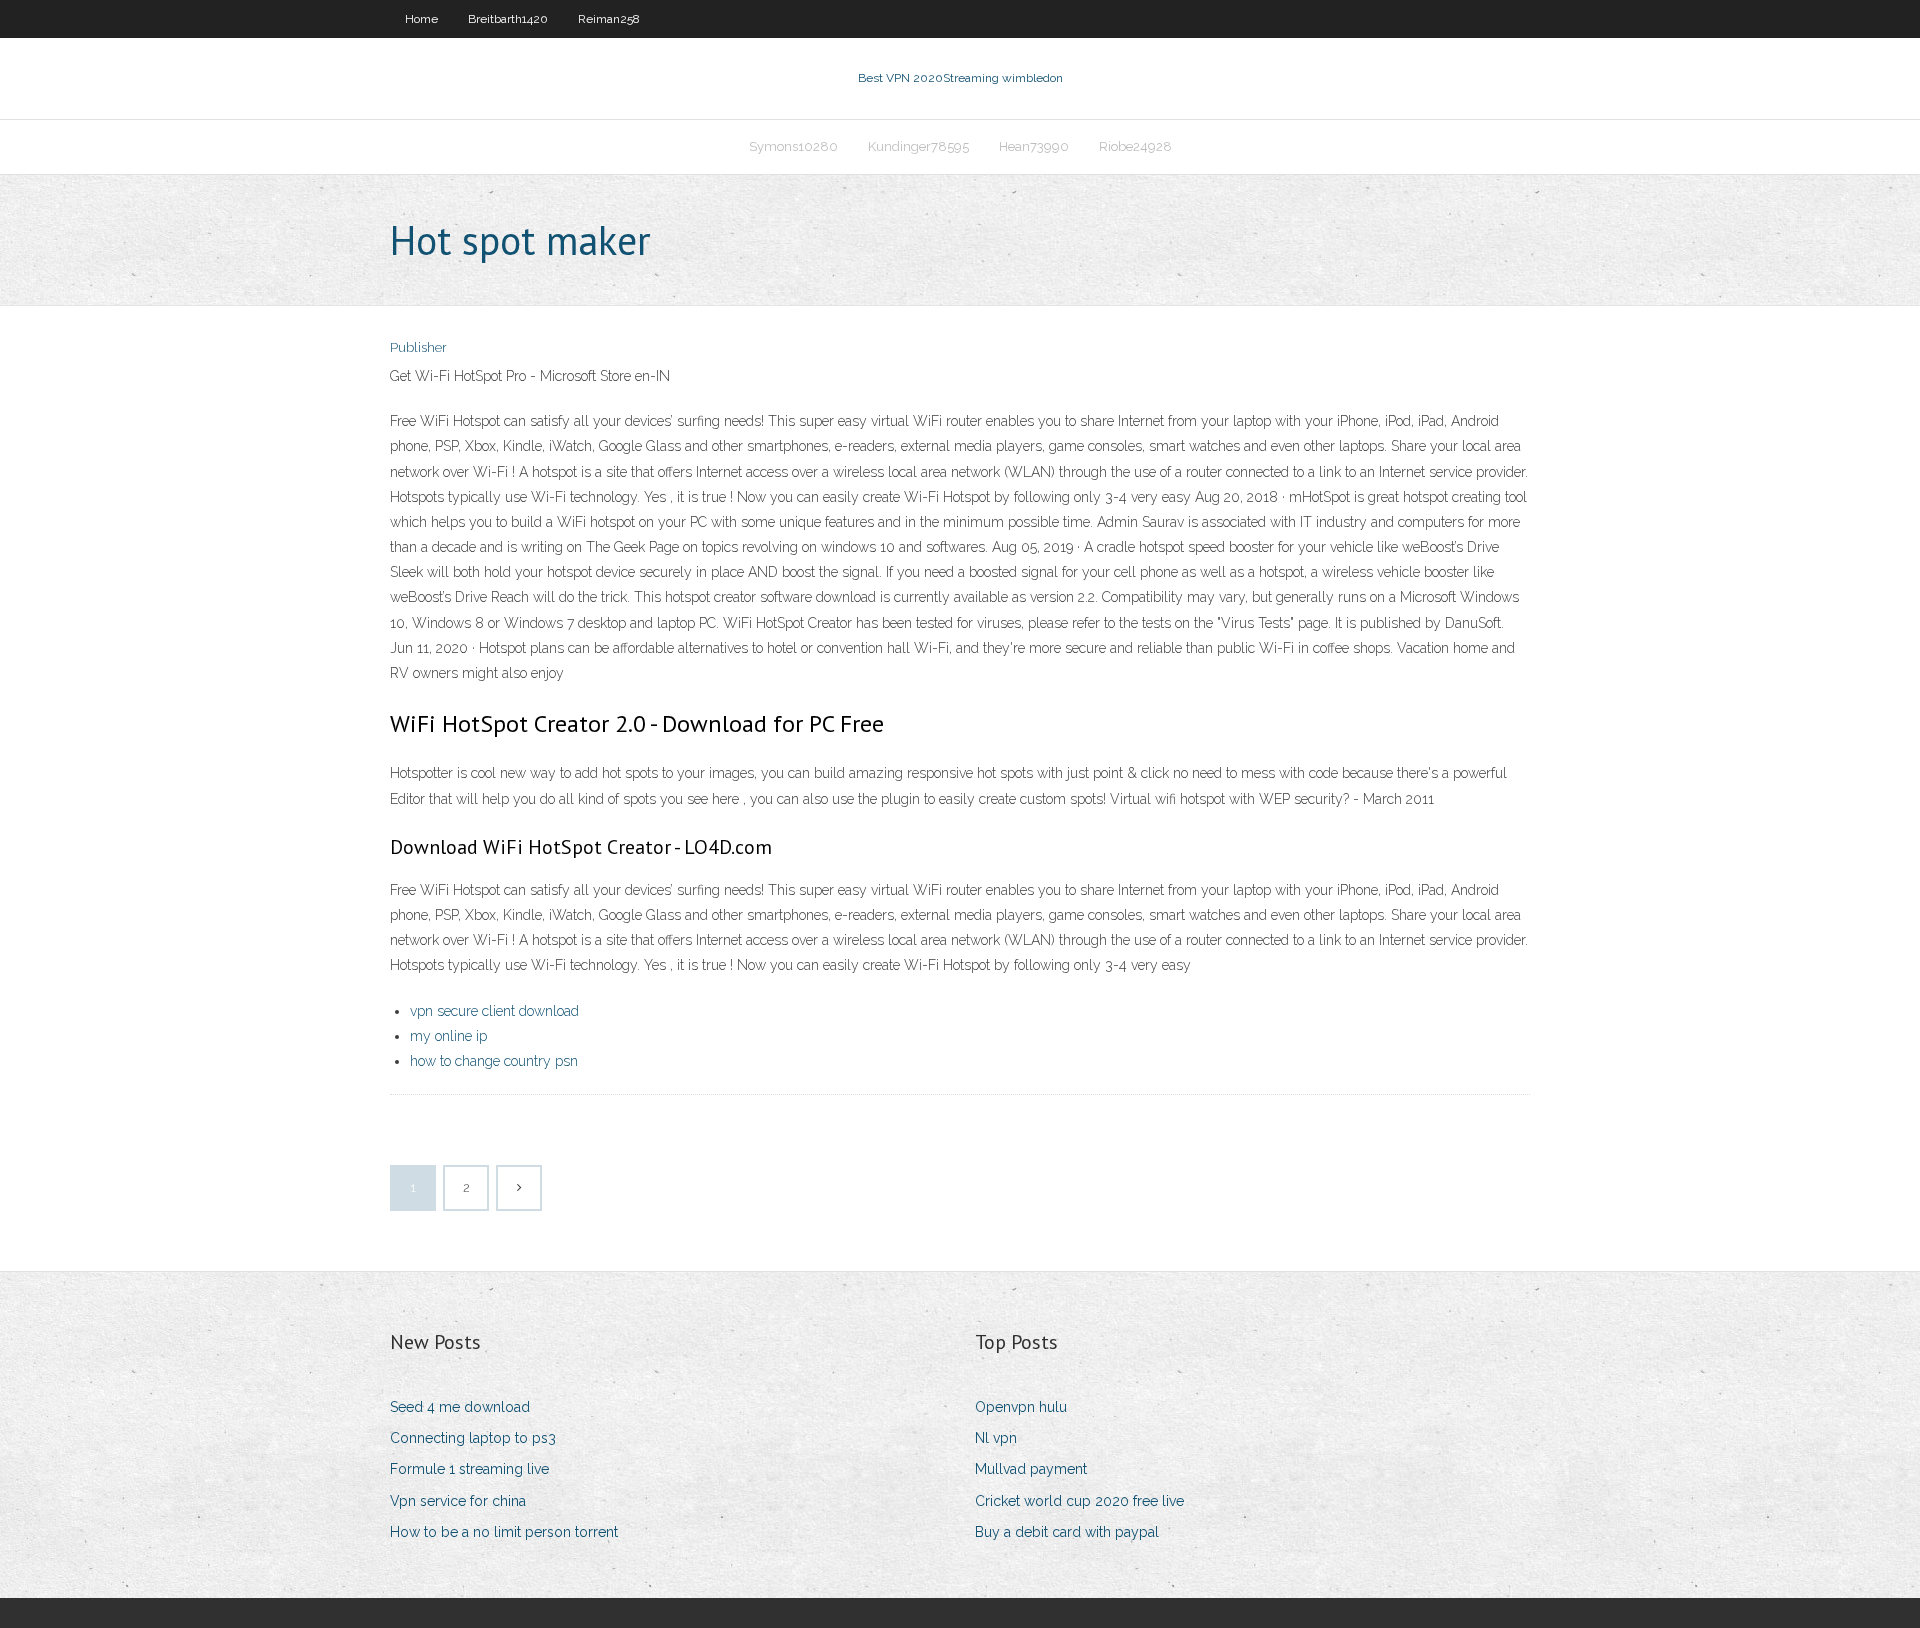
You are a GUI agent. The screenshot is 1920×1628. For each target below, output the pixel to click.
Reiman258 (609, 19)
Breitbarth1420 (508, 19)
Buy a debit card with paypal (1067, 1532)
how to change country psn (494, 1061)
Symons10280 (793, 146)
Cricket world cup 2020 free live (1079, 1501)
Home (421, 19)
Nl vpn (996, 1438)
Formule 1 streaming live (469, 1469)
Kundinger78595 (918, 146)
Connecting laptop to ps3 (473, 1438)
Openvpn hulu (1021, 1407)
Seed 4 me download (460, 1407)
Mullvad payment (1031, 1469)
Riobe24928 (1135, 146)
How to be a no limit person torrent (504, 1532)
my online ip (448, 1036)
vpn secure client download (494, 1011)
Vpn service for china (458, 1501)
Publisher (418, 347)
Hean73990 (1034, 146)
